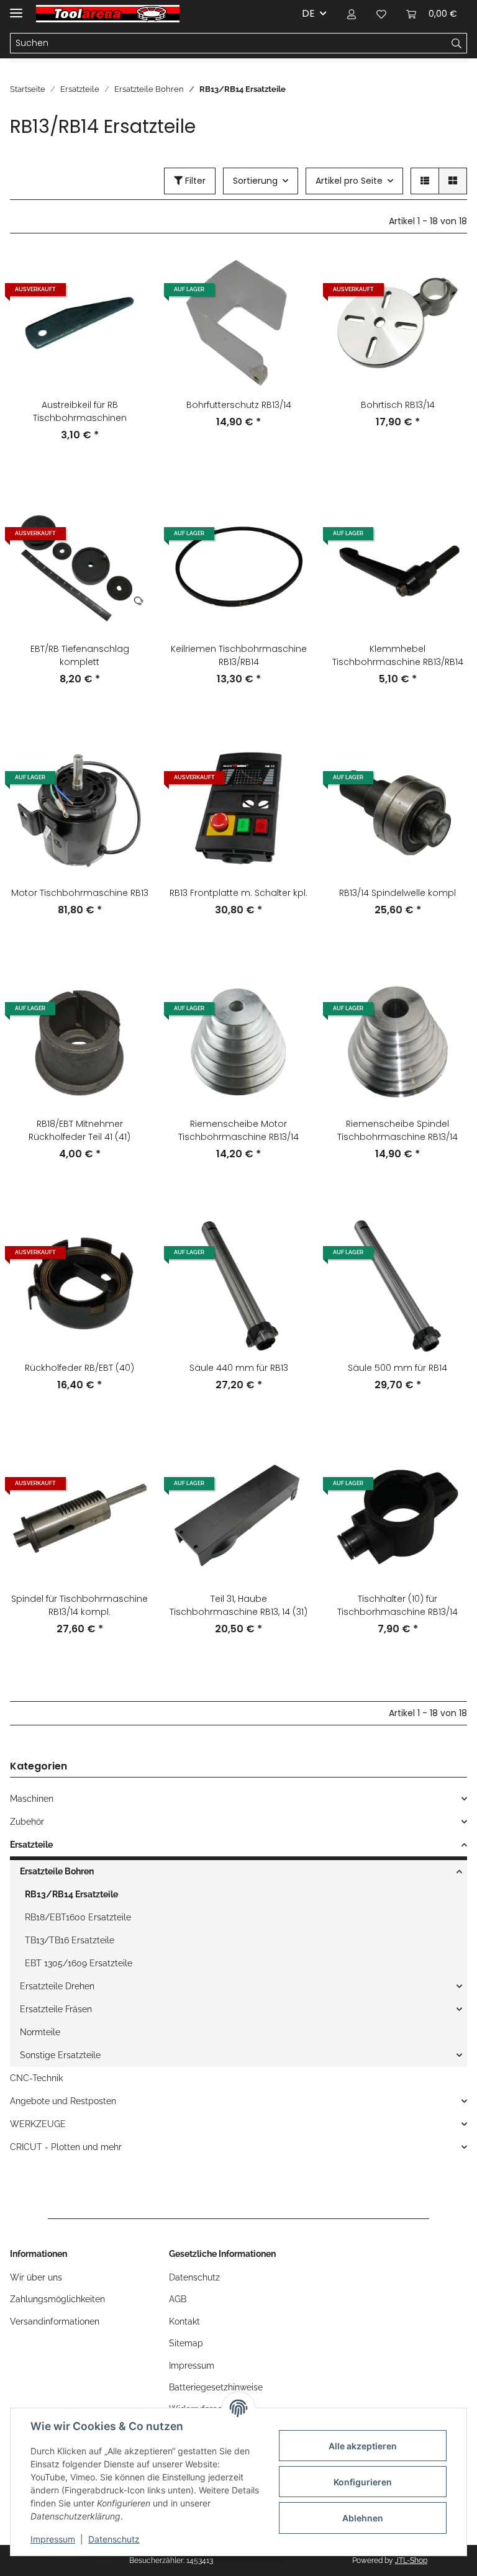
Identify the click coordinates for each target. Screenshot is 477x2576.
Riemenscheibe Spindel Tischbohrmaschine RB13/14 (397, 1130)
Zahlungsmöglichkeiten (57, 2299)
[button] (352, 14)
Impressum (53, 2539)
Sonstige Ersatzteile (60, 2055)
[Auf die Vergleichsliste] (128, 274)
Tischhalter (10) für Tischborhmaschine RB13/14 (397, 1605)
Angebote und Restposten (63, 2101)
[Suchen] (457, 43)
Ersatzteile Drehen (57, 1986)
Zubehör (27, 1822)
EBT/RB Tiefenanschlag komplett (80, 655)
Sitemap (186, 2343)
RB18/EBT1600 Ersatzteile (78, 1917)
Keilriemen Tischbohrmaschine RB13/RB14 (239, 655)
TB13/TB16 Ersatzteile (70, 1940)
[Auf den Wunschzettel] (128, 307)
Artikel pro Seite (349, 181)
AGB (178, 2299)
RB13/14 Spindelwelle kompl (397, 893)
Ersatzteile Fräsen (56, 2009)
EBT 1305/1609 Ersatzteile (79, 1963)
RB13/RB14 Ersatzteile (71, 1894)
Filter (194, 181)
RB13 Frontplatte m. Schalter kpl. (238, 893)
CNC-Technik (36, 2078)
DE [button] (308, 13)
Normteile (40, 2032)
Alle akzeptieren (363, 2446)
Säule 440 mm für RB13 (239, 1368)
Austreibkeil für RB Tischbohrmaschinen (80, 411)
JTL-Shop (411, 2560)
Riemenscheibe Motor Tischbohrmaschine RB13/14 (238, 1130)
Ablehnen (363, 2518)
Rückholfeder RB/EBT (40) (79, 1368)
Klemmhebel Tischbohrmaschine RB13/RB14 (398, 655)
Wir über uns (36, 2277)
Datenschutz (114, 2539)
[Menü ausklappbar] (16, 8)
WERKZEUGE (38, 2124)
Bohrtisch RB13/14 (398, 405)
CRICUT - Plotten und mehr (66, 2147)
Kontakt (184, 2321)
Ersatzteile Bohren (57, 1871)
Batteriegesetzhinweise (216, 2387)
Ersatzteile (31, 1845)
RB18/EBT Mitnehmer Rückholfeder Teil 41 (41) (79, 1130)
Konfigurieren (363, 2482)
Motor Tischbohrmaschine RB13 (80, 893)
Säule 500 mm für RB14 (397, 1368)
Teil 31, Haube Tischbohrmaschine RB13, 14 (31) (238, 1605)
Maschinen (32, 1799)
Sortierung (255, 181)
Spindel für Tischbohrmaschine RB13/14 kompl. (79, 1605)
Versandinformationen (55, 2321)
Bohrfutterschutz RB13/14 (239, 405)
